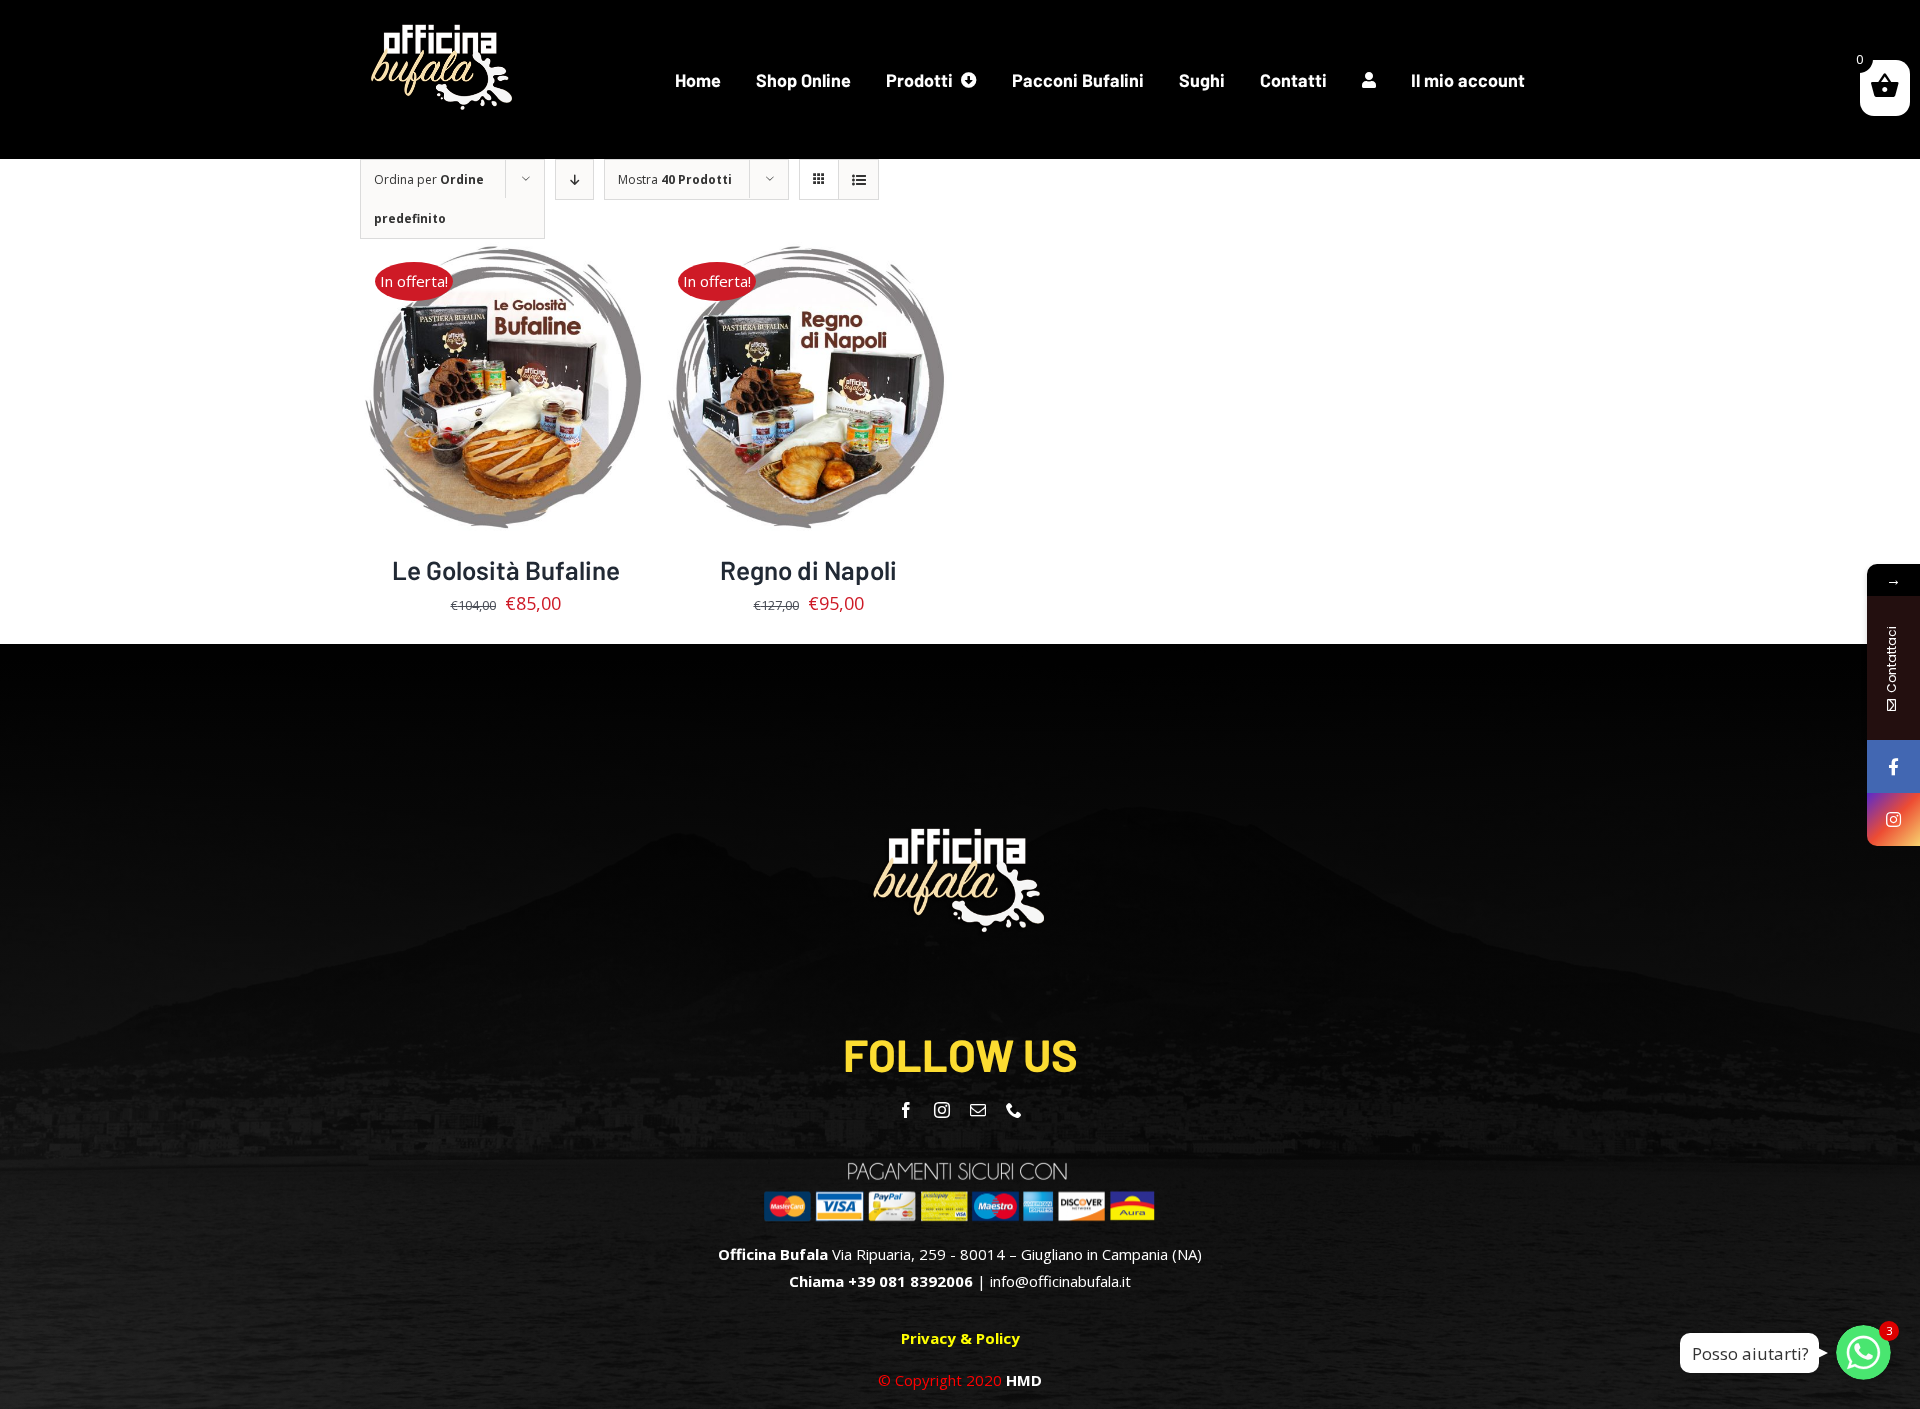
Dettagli (505, 402)
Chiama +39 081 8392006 (881, 1281)
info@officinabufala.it (1060, 1281)
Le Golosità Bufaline (506, 569)
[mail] (978, 1110)
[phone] (1014, 1110)
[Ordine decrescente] (574, 179)
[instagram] (942, 1110)
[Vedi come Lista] (858, 179)
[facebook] (906, 1110)
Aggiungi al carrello (491, 381)
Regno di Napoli (808, 569)
